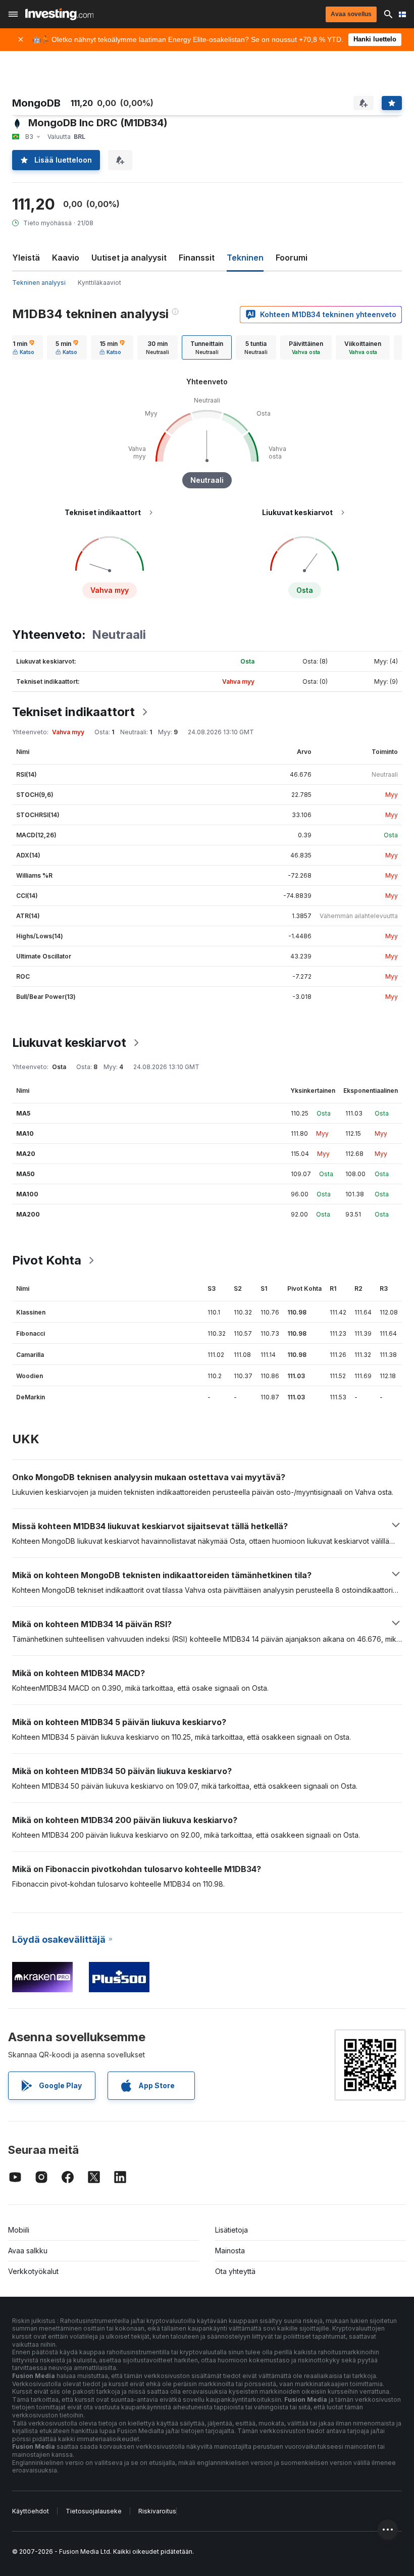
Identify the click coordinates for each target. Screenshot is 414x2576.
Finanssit (197, 258)
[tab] (23, 347)
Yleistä (26, 258)
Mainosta (230, 2251)
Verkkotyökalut (33, 2271)
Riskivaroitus (157, 2511)
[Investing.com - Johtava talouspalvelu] (59, 14)
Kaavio (66, 258)
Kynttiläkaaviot (99, 283)
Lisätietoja (231, 2230)
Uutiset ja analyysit (129, 258)
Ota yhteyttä (235, 2271)
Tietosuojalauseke (94, 2511)
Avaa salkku (28, 2251)
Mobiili (19, 2230)
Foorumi (292, 258)
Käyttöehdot (31, 2511)
